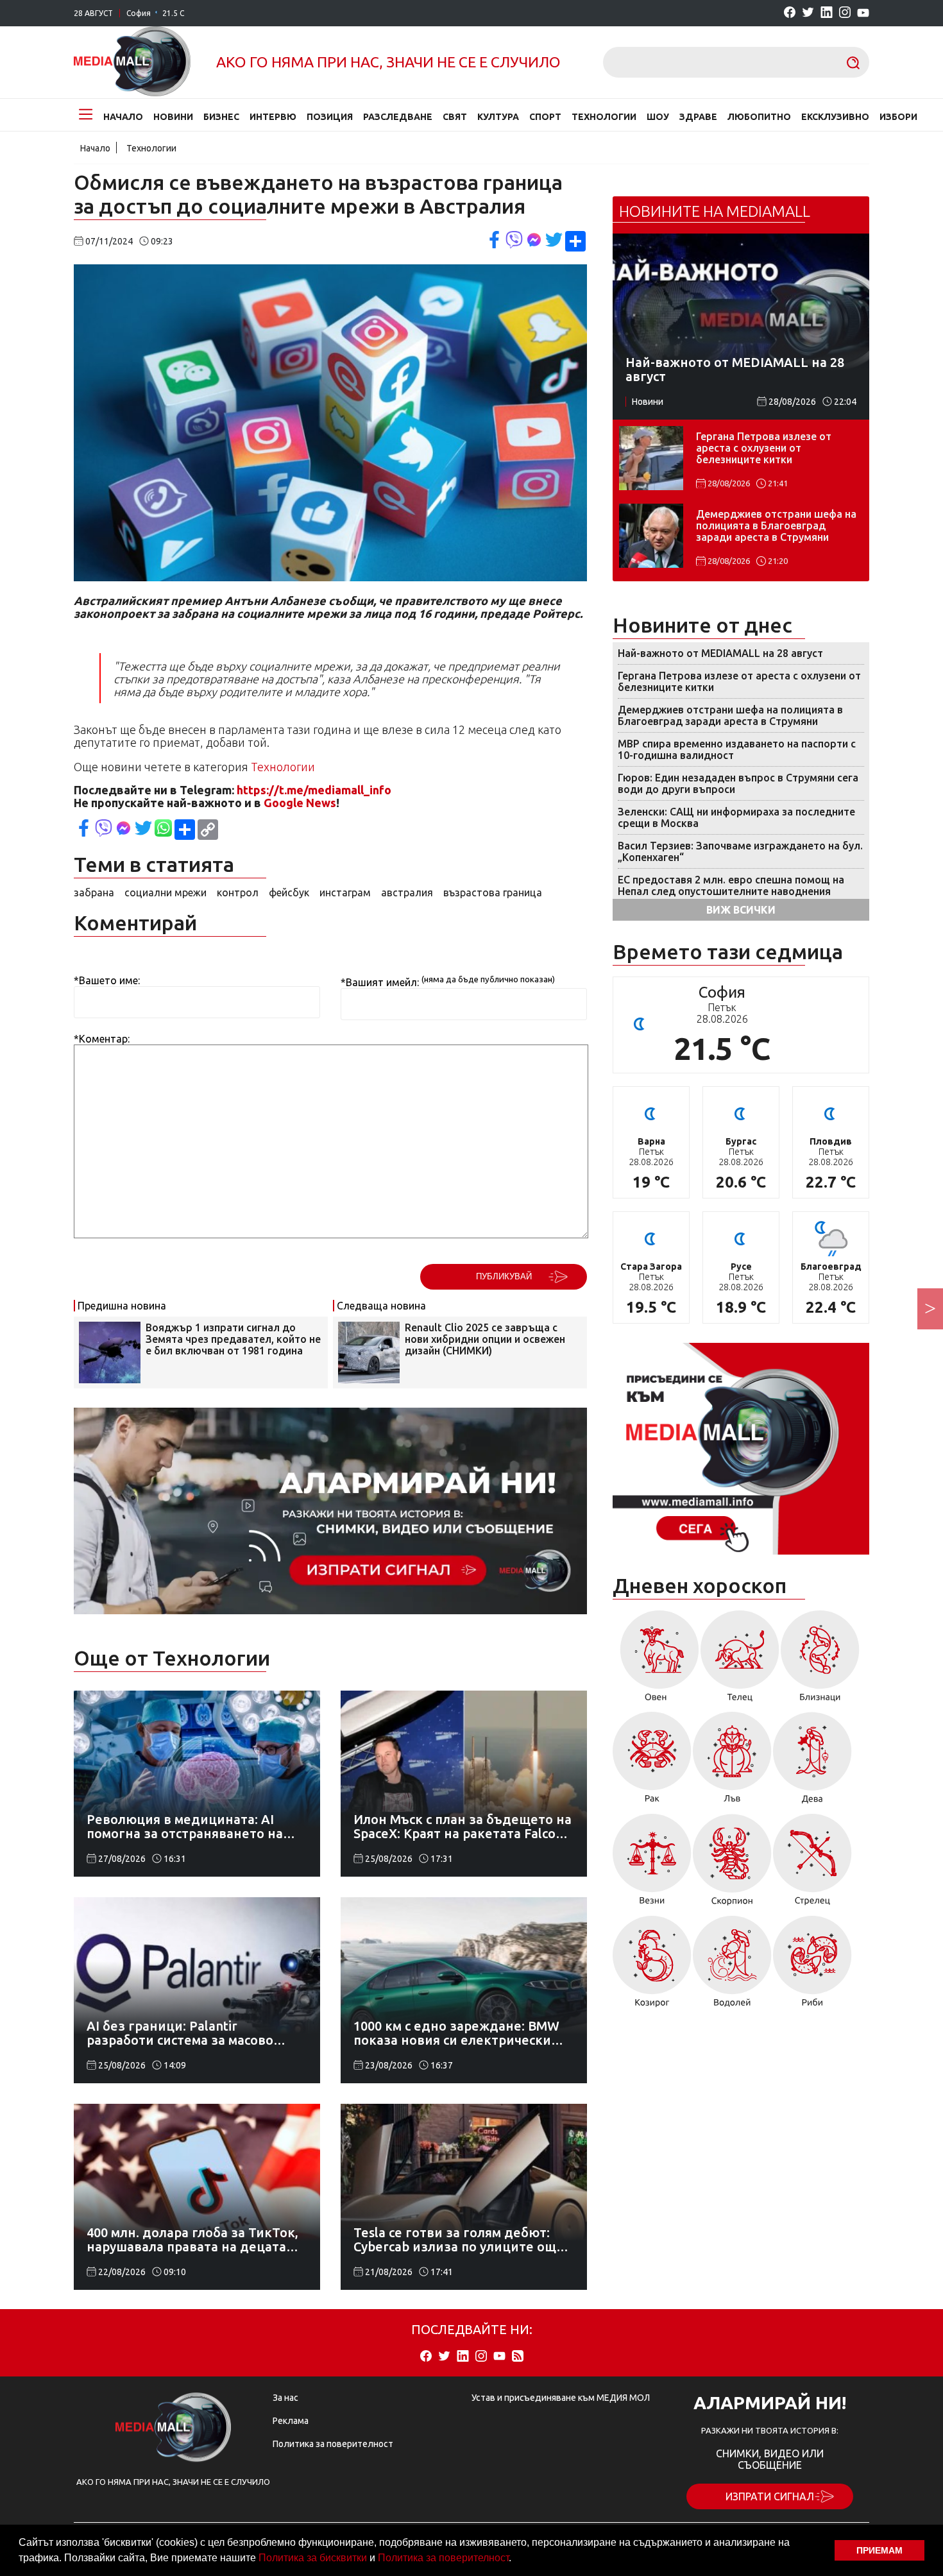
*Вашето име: (107, 980)
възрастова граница (493, 892)
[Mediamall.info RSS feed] (518, 2357)
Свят (455, 117)
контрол (238, 892)
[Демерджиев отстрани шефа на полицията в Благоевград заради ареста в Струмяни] (651, 536)
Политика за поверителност (443, 2558)
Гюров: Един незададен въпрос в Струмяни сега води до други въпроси (738, 783)
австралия (407, 892)
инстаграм (345, 892)
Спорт (545, 117)
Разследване (398, 117)
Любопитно (759, 117)
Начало (123, 117)
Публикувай (504, 1276)
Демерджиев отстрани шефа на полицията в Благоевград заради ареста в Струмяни (776, 525)
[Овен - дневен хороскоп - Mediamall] (656, 1660)
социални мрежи (166, 892)
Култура (498, 117)
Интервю (273, 117)
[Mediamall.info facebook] (790, 13)
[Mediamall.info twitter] (808, 13)
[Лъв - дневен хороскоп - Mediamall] (732, 1762)
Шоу (658, 117)
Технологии (604, 117)
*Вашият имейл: (380, 982)
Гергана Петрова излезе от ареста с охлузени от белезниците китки (764, 448)
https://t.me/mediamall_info (314, 790)
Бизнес (221, 117)
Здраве (698, 117)
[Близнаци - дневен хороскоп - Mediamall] (820, 1660)
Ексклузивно (835, 117)
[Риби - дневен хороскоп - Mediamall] (812, 1966)
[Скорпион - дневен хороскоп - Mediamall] (732, 1864)
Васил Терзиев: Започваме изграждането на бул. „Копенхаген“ (740, 851)
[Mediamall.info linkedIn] (827, 13)
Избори (898, 117)
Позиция (330, 117)
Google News (300, 803)
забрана (94, 892)
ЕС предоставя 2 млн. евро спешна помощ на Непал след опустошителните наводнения (731, 885)
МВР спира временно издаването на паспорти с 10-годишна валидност (737, 749)
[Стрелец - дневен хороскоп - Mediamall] (812, 1864)
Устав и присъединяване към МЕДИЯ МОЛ (561, 2398)
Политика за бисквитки (313, 2558)
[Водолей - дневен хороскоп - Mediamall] (732, 1966)
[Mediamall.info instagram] (845, 13)
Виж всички (741, 910)
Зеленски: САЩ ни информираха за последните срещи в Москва (736, 817)
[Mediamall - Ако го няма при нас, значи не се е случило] (132, 62)
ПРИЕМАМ (879, 2550)
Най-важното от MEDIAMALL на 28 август (720, 653)
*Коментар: (102, 1039)
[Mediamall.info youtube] (863, 13)
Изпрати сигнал (770, 2496)
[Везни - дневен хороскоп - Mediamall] (652, 1864)
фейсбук (289, 892)
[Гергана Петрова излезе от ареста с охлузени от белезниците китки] (651, 458)
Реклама (291, 2421)
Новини (173, 117)
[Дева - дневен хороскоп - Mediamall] (812, 1762)
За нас (285, 2398)
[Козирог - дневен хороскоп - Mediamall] (652, 1966)
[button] (516, 2559)
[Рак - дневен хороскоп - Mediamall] (652, 1762)
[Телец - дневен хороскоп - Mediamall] (740, 1660)
